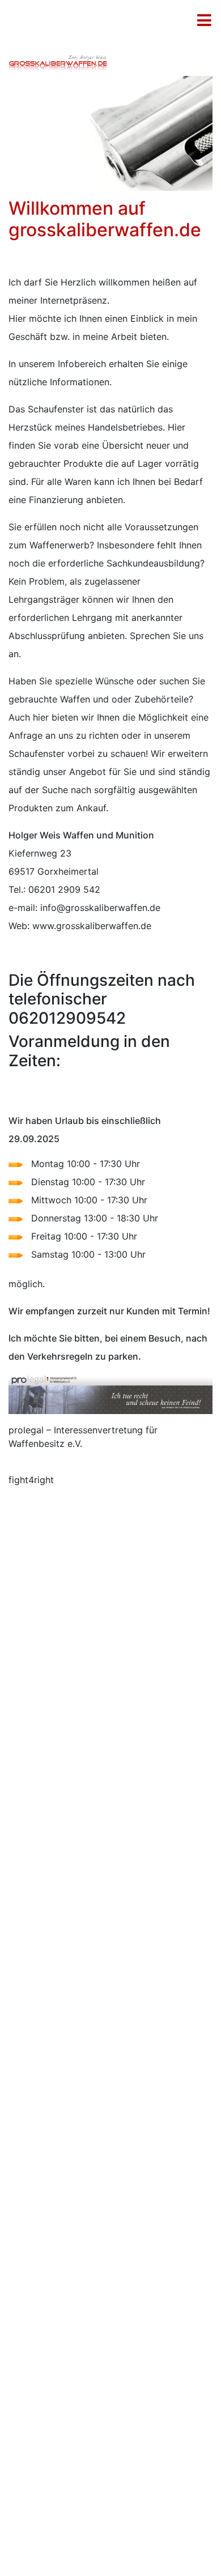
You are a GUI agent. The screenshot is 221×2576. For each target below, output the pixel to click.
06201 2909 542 (64, 889)
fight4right (31, 1480)
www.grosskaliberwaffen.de (92, 926)
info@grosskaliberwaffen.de (100, 908)
